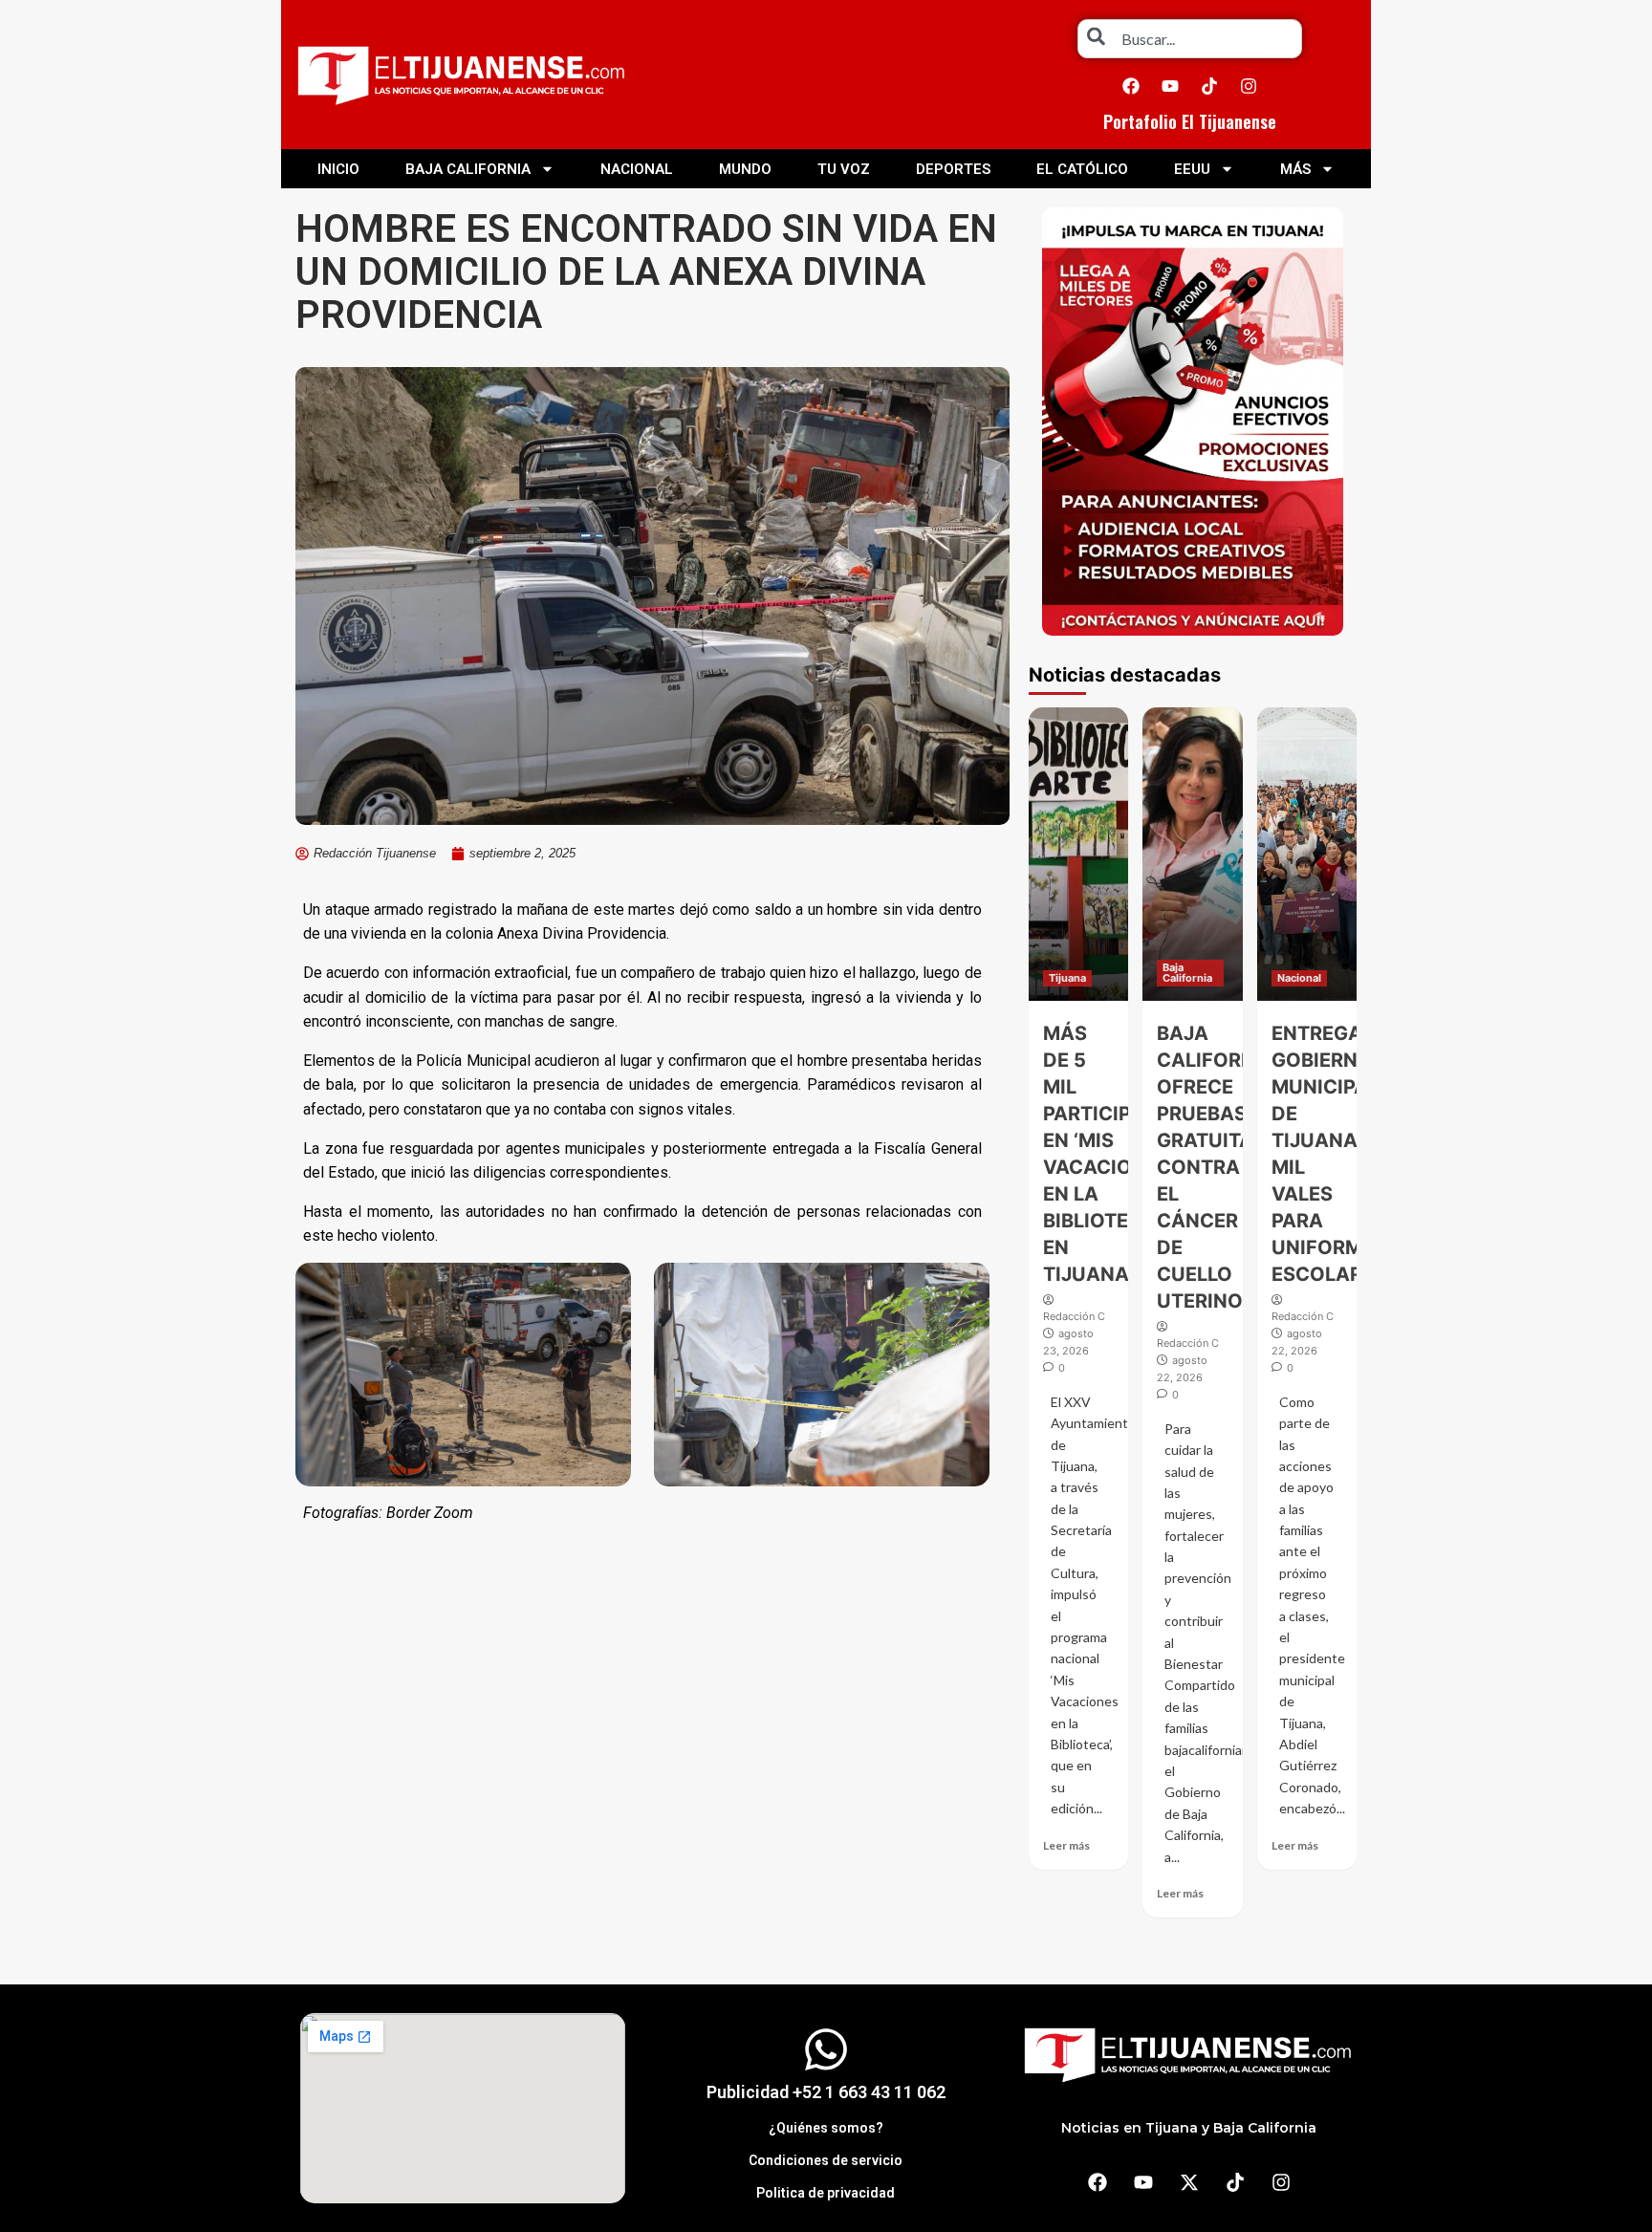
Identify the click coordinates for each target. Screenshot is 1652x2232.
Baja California (468, 169)
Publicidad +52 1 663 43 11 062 (826, 2092)
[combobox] (1190, 39)
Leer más (1066, 1845)
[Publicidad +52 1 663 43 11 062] (826, 2049)
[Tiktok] (1209, 86)
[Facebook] (1131, 86)
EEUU (1192, 169)
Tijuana (1067, 978)
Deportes (953, 169)
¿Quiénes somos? (826, 2128)
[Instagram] (1249, 86)
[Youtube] (1170, 86)
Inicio (338, 169)
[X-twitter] (1189, 2182)
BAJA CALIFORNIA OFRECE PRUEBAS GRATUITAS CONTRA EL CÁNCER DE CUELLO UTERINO (1216, 1167)
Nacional (637, 169)
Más (1295, 169)
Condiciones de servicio (826, 2160)
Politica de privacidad (826, 2193)
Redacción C (1074, 1316)
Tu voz (844, 169)
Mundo (745, 169)
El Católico (1082, 169)
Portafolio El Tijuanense (1190, 121)
